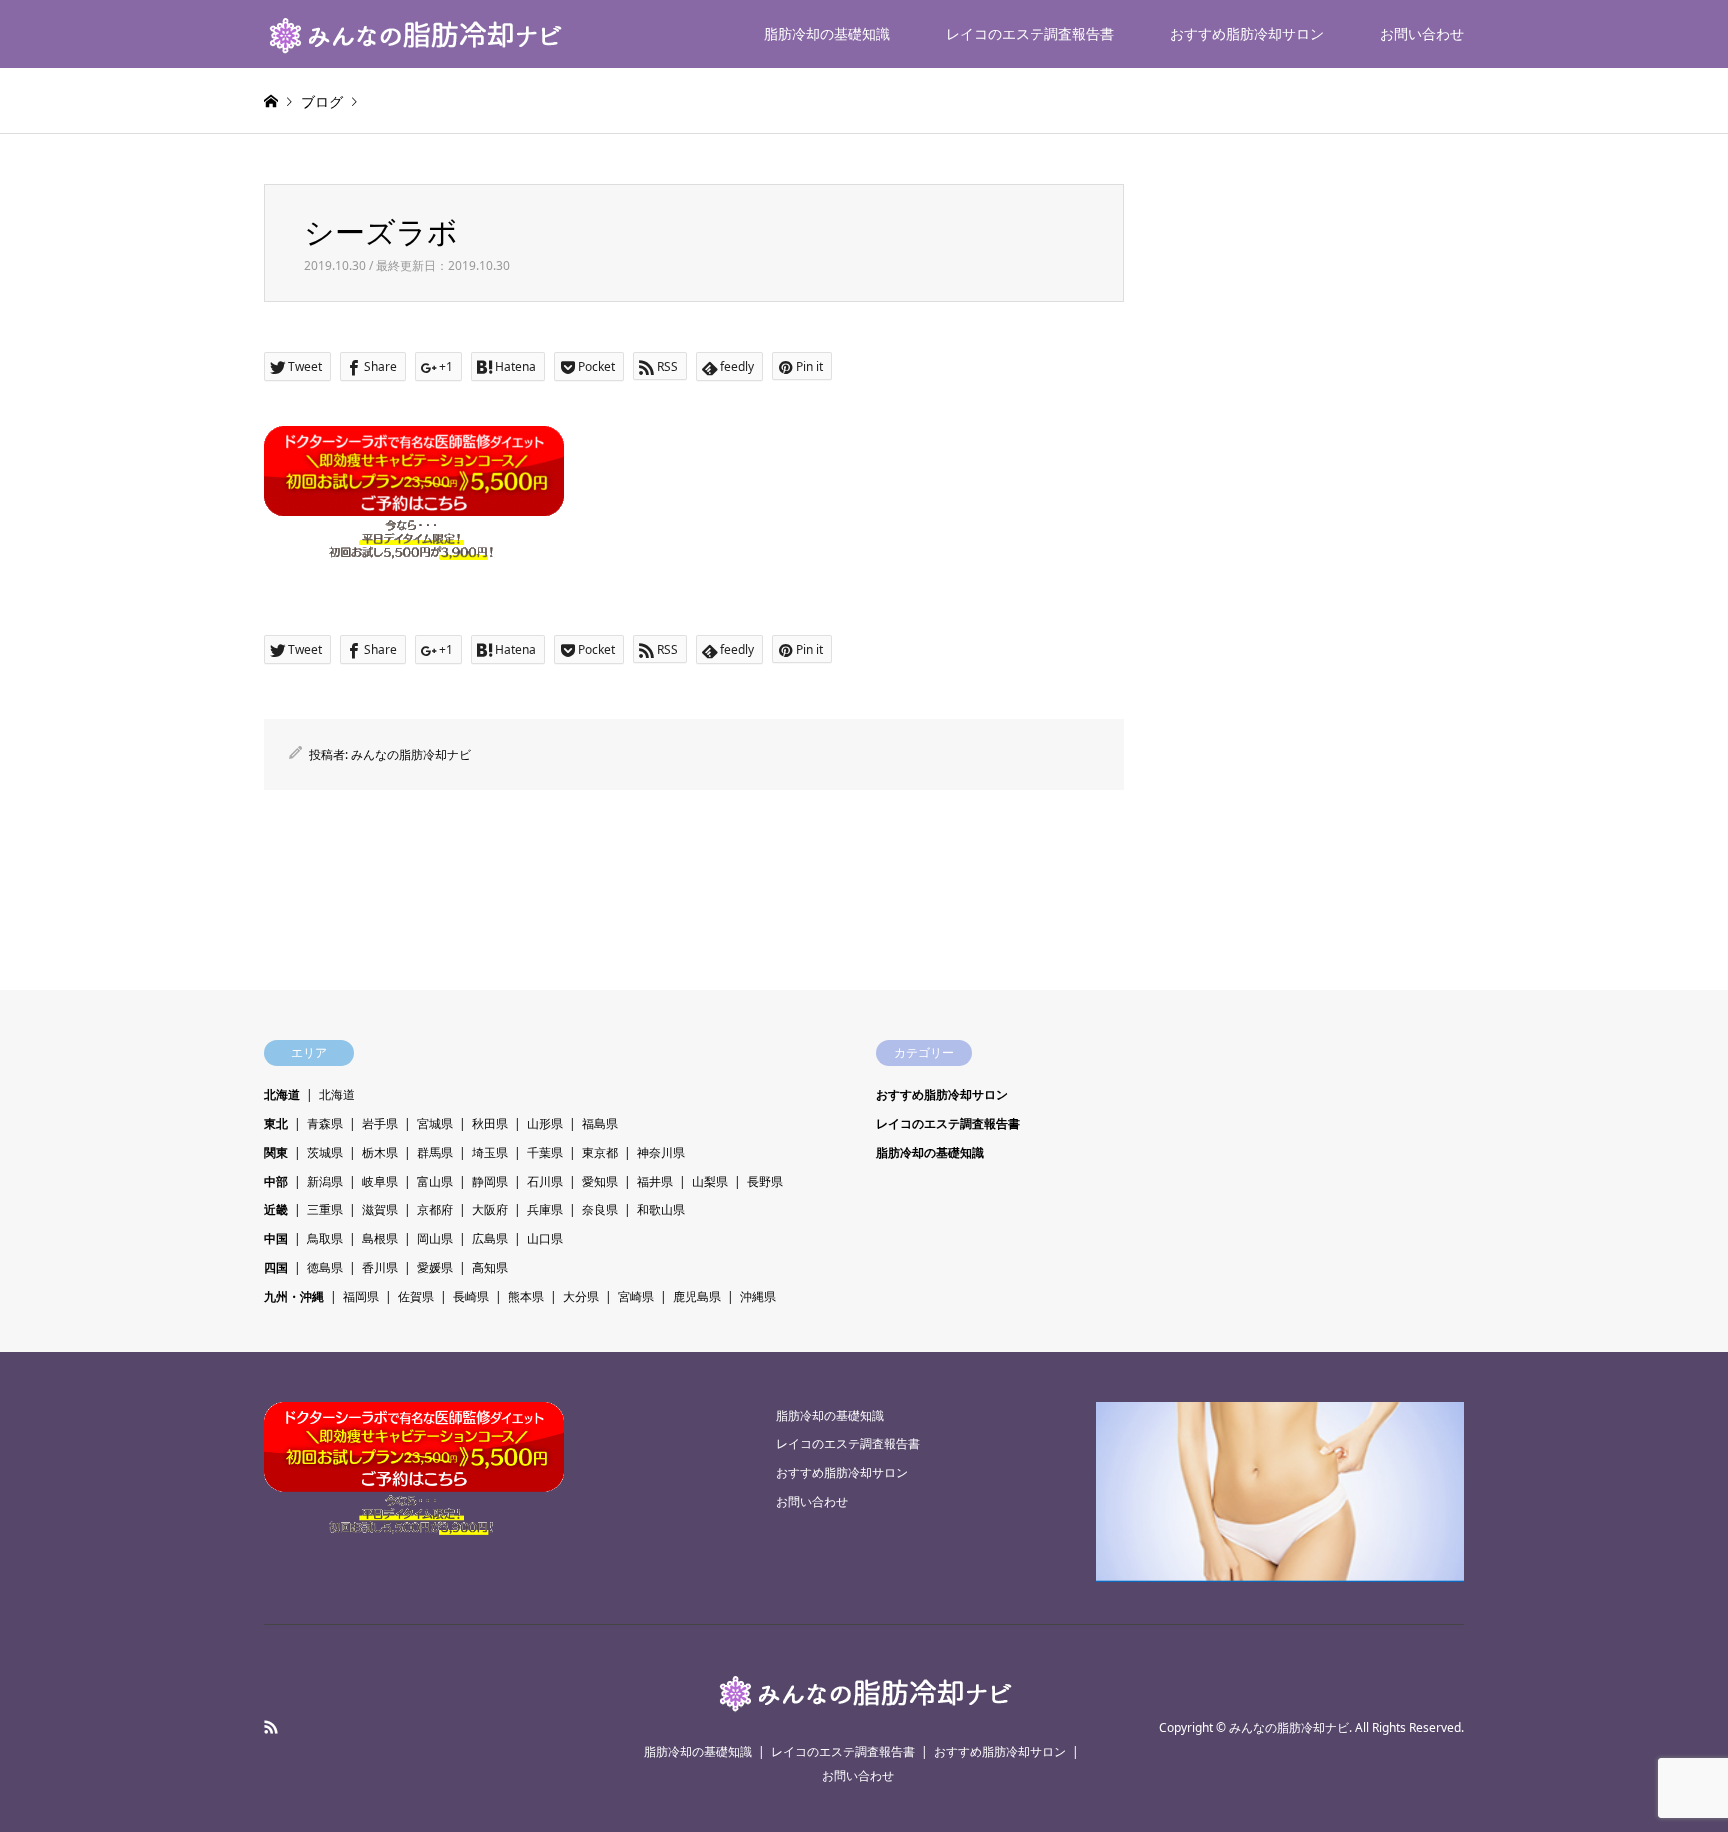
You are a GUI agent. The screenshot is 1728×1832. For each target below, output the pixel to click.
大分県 (581, 1296)
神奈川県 (661, 1152)
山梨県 (710, 1181)
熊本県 (526, 1296)
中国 (276, 1238)
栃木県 (380, 1152)
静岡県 (490, 1181)
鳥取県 (325, 1238)
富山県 (435, 1181)
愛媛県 (435, 1267)
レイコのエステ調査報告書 (1030, 33)
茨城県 (325, 1152)
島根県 (380, 1238)
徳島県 (325, 1267)
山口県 (545, 1238)
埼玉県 (490, 1152)
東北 (276, 1123)
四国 (276, 1267)
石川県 (545, 1181)
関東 (276, 1152)
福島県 (600, 1123)
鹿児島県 (697, 1296)
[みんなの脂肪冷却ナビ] (414, 33)
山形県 (545, 1123)
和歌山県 (661, 1209)
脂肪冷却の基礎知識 (827, 33)
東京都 (600, 1152)
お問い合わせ (1422, 33)
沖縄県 (758, 1296)
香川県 (380, 1267)
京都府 (435, 1209)
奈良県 (600, 1209)
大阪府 (490, 1209)
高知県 (490, 1267)
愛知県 (600, 1181)
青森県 (325, 1123)
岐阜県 (380, 1181)
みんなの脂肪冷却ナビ (411, 754)
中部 (276, 1181)
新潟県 (325, 1181)
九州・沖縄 (294, 1296)
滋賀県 (380, 1209)
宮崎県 (636, 1296)
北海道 (282, 1094)
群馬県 (435, 1152)
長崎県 (471, 1296)
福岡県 (361, 1296)
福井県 (655, 1181)
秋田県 (490, 1123)
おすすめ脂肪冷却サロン (1247, 33)
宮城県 (435, 1123)
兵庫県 (545, 1209)
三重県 (325, 1209)
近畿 (276, 1209)
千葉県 (545, 1152)
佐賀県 (416, 1296)
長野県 (765, 1181)
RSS (271, 1727)
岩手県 (380, 1123)
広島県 (490, 1238)
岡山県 (435, 1238)
